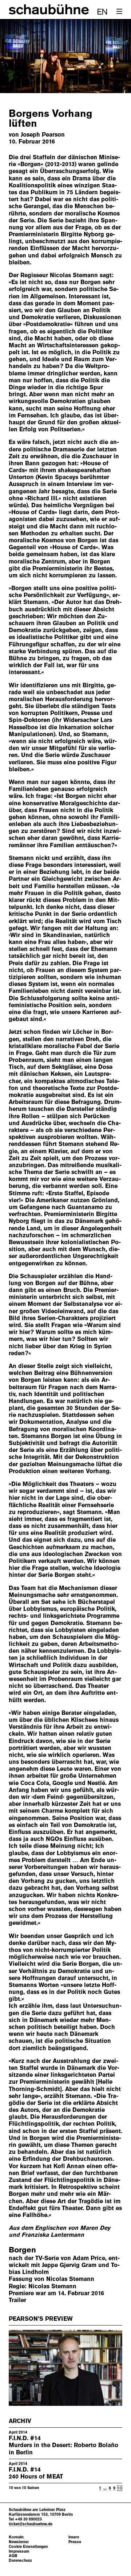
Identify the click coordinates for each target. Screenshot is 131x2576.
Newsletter (19, 2542)
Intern (74, 2537)
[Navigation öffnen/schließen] (119, 12)
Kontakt (16, 2537)
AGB (13, 2556)
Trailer (17, 2300)
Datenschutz (20, 2560)
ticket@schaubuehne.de (31, 2524)
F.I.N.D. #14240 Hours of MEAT (36, 2473)
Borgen (22, 2250)
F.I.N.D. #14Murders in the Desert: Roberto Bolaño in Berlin (63, 2445)
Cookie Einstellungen (28, 2547)
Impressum (19, 2551)
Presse (75, 2542)
